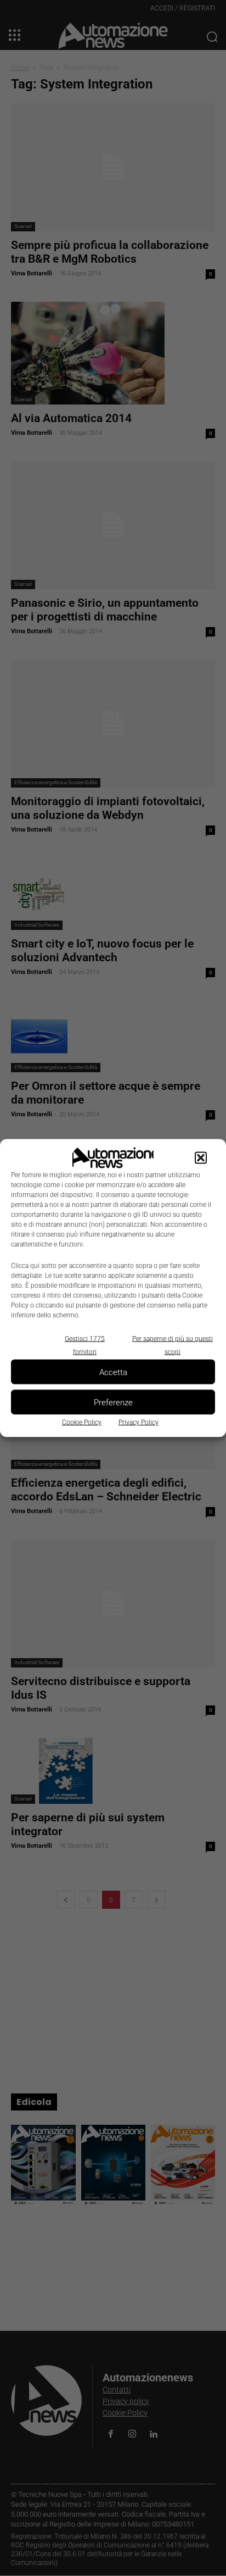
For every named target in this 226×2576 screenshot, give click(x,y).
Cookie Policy (82, 1422)
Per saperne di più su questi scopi (173, 1345)
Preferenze (113, 1402)
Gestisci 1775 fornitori (85, 1345)
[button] (201, 1158)
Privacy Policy (139, 1422)
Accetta (113, 1372)
